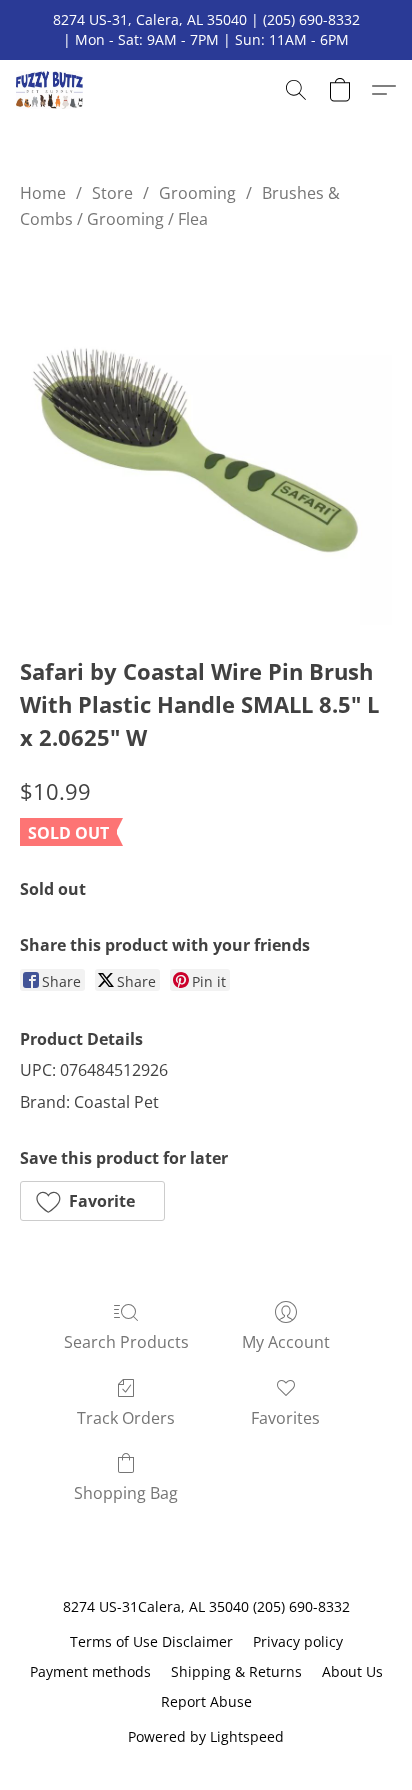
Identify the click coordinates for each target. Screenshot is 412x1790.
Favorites (285, 1418)
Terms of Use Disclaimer (151, 1641)
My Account (286, 1342)
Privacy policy (298, 1641)
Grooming (197, 193)
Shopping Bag (126, 1493)
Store (112, 193)
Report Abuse (206, 1701)
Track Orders (126, 1418)
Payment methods (90, 1671)
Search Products (126, 1342)
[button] (51, 90)
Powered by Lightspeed (206, 1736)
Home (43, 193)
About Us (352, 1671)
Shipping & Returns (236, 1671)
